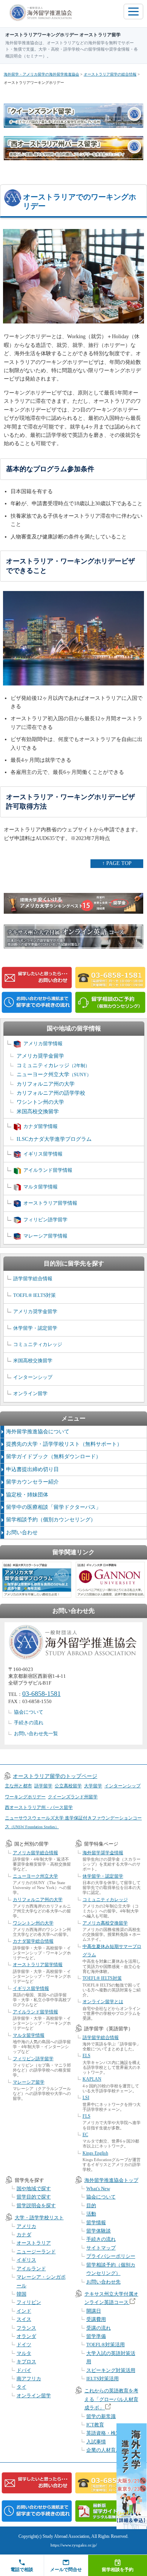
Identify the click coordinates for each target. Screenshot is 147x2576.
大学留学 (93, 1786)
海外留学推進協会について (38, 1432)
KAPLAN (92, 2079)
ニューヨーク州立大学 (54, 1074)
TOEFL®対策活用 (106, 2345)
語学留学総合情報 (33, 1279)
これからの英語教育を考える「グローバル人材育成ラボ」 (111, 2399)
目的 (91, 2205)
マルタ (24, 2353)
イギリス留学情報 (43, 1154)
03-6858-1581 (41, 1694)
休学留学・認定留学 (35, 1328)
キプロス (26, 2362)
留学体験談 (99, 2231)
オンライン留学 (30, 1393)
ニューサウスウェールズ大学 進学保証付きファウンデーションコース (73, 1822)
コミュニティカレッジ (53, 1065)
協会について (29, 1712)
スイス (24, 2319)
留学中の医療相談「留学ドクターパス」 (54, 1507)
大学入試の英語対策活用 (111, 2357)
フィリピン (29, 2302)
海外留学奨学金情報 (103, 1853)
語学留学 (43, 1786)
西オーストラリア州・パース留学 (39, 1807)
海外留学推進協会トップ (111, 2180)
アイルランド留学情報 (48, 1170)
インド (24, 2311)
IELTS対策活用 (103, 2379)
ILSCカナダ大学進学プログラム (54, 1139)
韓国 (21, 2294)
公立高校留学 (68, 1786)
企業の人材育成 (103, 2450)
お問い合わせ (22, 1532)
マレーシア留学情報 (45, 1236)
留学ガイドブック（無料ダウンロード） (54, 1457)
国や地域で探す (34, 2188)
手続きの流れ (29, 1723)
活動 (91, 2214)
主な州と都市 (18, 1786)
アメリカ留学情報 (43, 1044)
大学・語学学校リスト (39, 2218)
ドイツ (24, 2345)
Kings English (95, 2153)
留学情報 (96, 2222)
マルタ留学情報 (41, 1187)
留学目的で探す (34, 2197)
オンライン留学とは (103, 2002)
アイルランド (31, 2269)
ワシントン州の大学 (40, 1102)
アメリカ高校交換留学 (105, 1923)
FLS (87, 2116)
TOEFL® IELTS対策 (34, 1295)
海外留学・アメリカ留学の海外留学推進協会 (41, 74)
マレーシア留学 (29, 2082)
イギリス (26, 2260)
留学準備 (96, 2336)
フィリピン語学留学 (45, 1220)
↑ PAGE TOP (117, 863)
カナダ (24, 2235)
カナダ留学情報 (41, 1126)
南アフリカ (29, 2379)
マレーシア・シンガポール (41, 2281)
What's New (98, 2188)
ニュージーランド (36, 2252)
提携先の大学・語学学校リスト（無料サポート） (64, 1444)
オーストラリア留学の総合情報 (110, 74)
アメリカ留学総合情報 (35, 1853)
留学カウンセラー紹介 (32, 1482)
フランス (26, 2328)
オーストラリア (34, 2243)
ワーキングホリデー (25, 1797)
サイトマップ (101, 2248)
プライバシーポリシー (111, 2256)
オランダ (26, 2336)
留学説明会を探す (36, 2205)
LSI (86, 2098)
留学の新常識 (101, 2416)
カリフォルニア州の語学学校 (51, 1093)
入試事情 (96, 2442)
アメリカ (26, 2226)
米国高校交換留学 (38, 1112)
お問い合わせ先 (103, 2282)
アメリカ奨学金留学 (40, 1056)
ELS (87, 2056)
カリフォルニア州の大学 (46, 1084)
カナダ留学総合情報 (33, 1941)
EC (85, 2135)
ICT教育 (95, 2425)
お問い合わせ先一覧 (36, 1734)
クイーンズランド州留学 (73, 1797)
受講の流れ (99, 2328)
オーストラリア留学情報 (50, 1203)
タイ (21, 2387)
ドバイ (24, 2370)
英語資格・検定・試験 (111, 2433)
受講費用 (96, 2319)
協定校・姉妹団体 (27, 1495)
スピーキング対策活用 (111, 2370)
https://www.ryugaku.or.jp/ (74, 2545)
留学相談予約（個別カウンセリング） (51, 1520)
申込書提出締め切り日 (32, 1469)
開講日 (94, 2311)
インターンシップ (33, 1377)
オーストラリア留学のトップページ (55, 1776)
